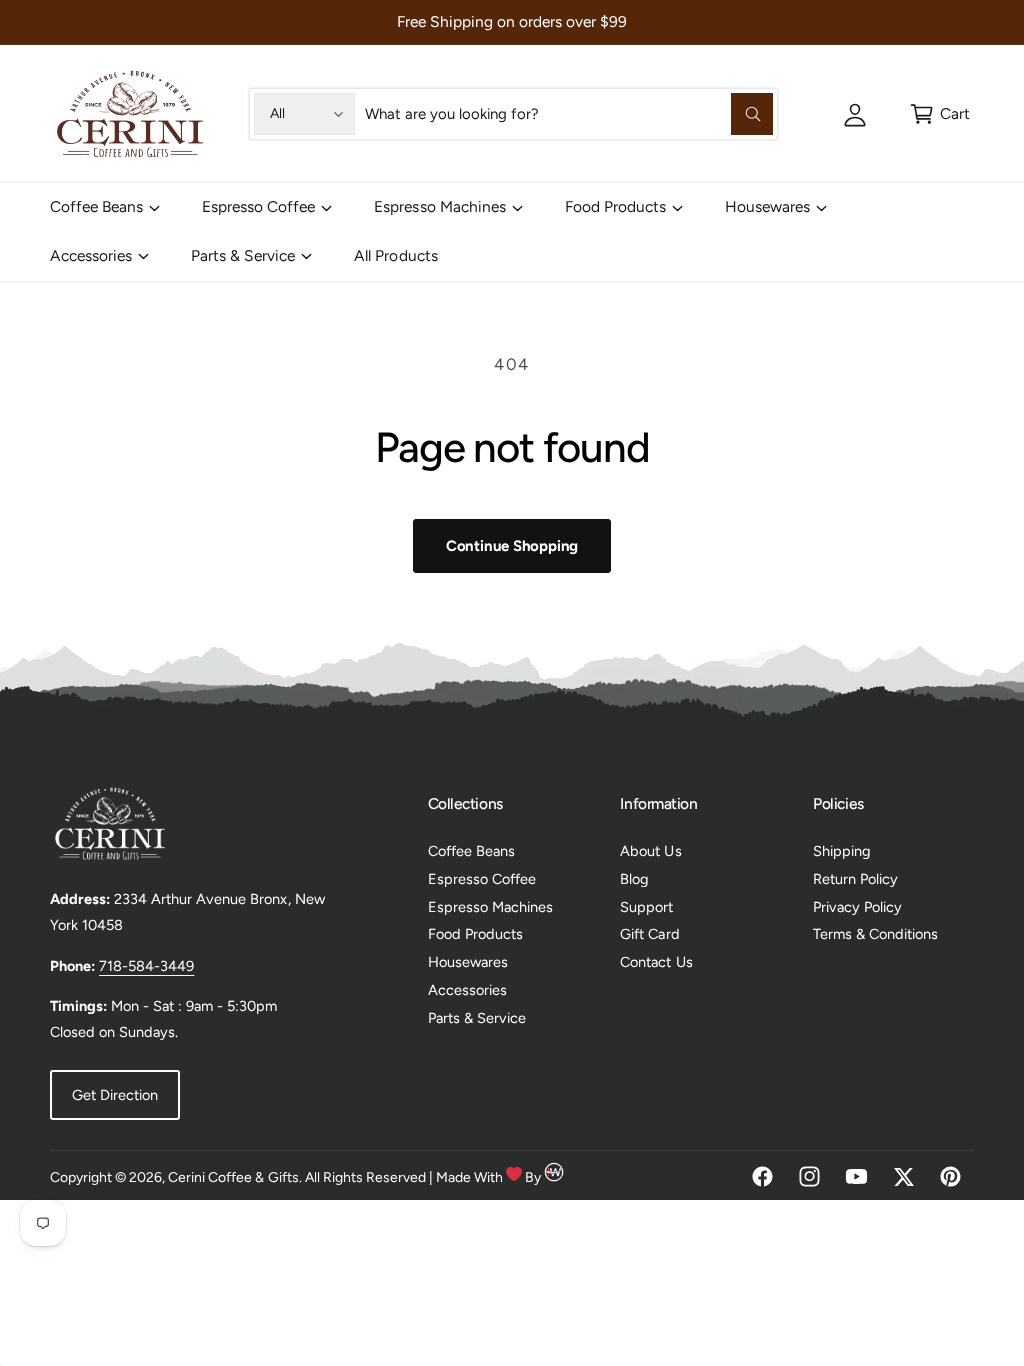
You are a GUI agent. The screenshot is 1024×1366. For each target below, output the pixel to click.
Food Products (475, 934)
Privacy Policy (857, 907)
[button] (939, 114)
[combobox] (569, 114)
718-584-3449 (146, 966)
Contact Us (656, 962)
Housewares (468, 962)
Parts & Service (477, 1018)
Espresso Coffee (482, 879)
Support (646, 907)
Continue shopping (512, 546)
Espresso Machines (490, 907)
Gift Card (649, 934)
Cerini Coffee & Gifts (233, 1177)
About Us (650, 851)
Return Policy (855, 879)
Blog (634, 879)
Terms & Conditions (875, 934)
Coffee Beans (471, 851)
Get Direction (115, 1095)
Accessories (467, 990)
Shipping (842, 851)
